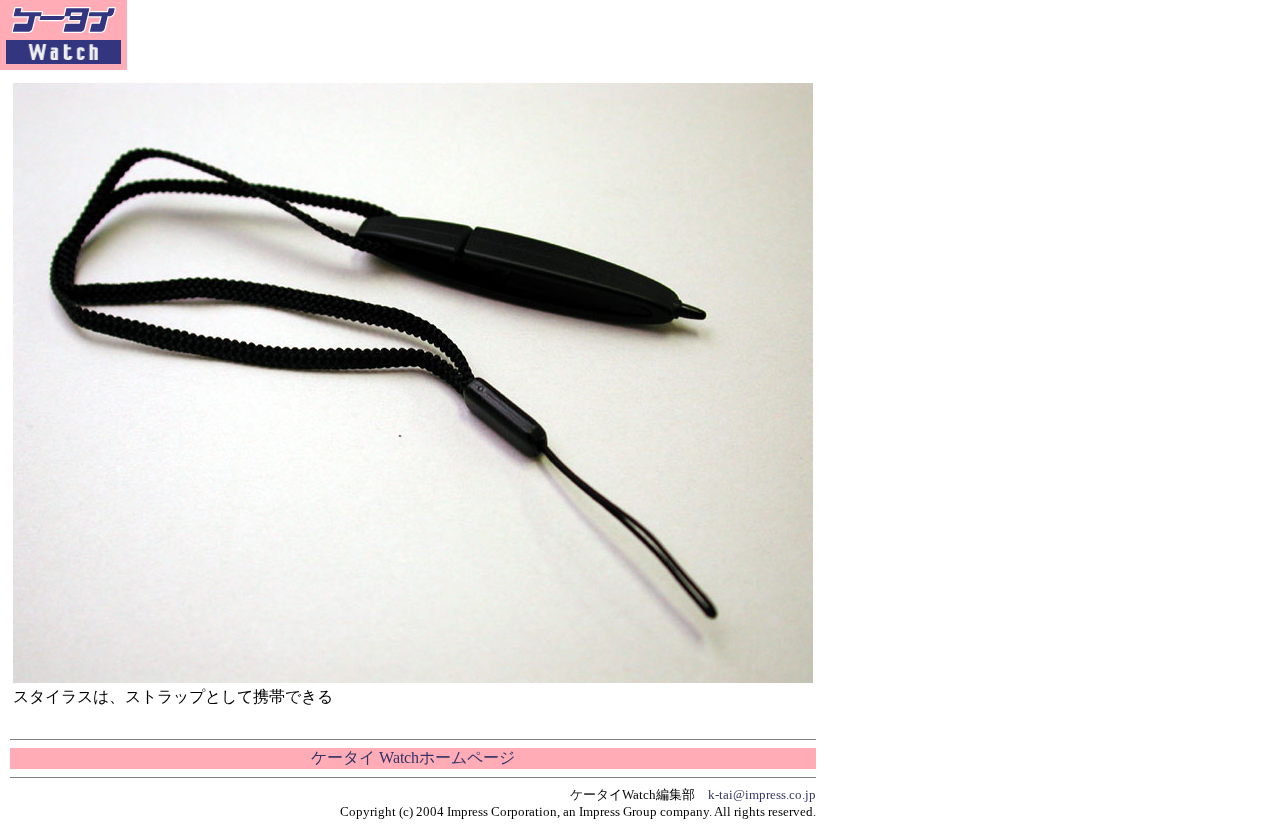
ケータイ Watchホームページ (413, 757)
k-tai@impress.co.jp (762, 794)
